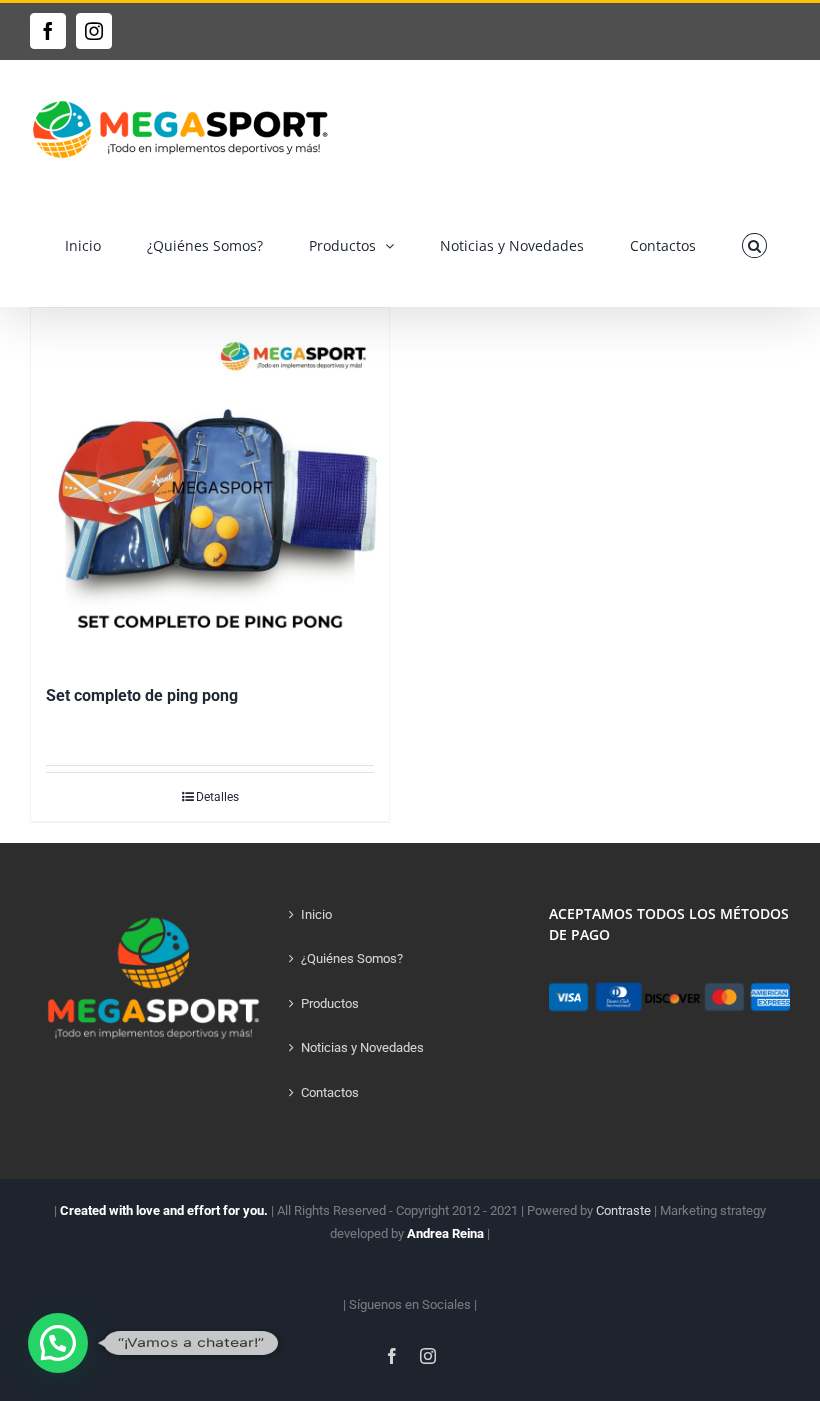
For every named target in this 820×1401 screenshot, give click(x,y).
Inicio (316, 914)
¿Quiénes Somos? (352, 958)
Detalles (217, 797)
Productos (330, 1003)
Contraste (623, 1210)
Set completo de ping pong (142, 695)
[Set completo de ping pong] (210, 487)
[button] (754, 245)
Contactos (330, 1092)
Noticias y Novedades (362, 1047)
